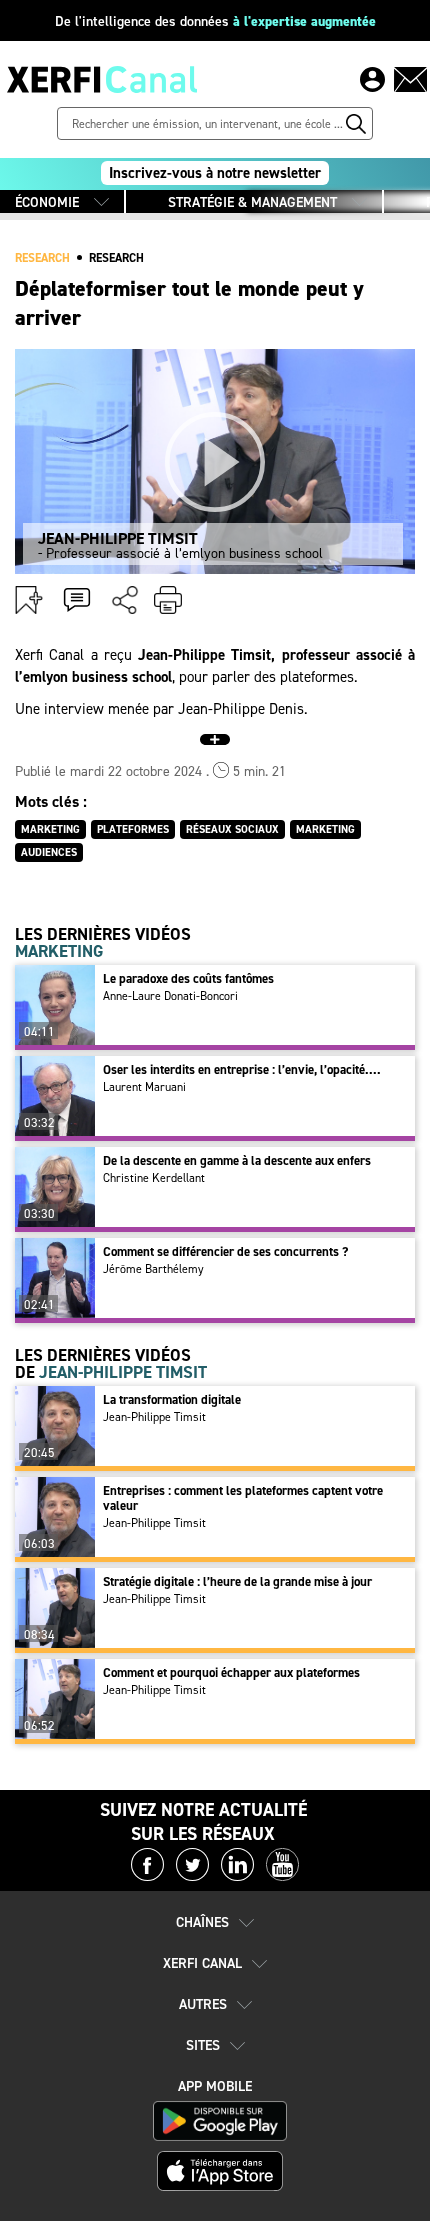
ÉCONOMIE (47, 202)
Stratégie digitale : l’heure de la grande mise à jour (237, 1581)
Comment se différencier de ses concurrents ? (225, 1251)
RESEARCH (42, 258)
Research (116, 258)
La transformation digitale (172, 1399)
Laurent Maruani (144, 1087)
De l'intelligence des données (215, 21)
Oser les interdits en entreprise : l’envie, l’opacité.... (242, 1069)
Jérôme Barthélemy (153, 1269)
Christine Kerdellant (154, 1178)
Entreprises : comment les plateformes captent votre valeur (243, 1498)
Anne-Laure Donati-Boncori (170, 996)
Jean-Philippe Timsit (154, 1417)
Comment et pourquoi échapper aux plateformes (231, 1672)
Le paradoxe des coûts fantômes (188, 978)
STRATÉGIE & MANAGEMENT (252, 202)
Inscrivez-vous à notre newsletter (215, 173)
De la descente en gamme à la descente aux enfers (237, 1160)
